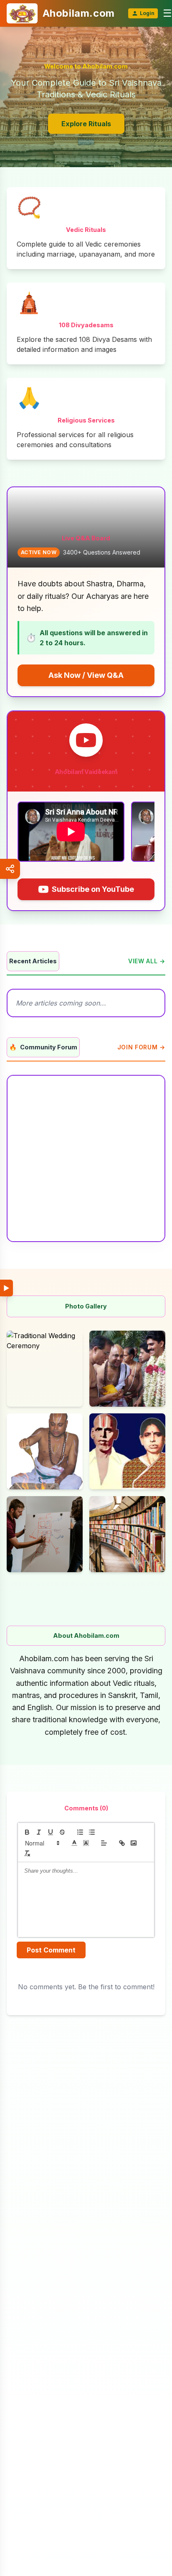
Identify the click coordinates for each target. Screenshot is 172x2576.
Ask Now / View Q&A (86, 675)
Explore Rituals (86, 124)
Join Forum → (141, 1047)
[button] (42, 1843)
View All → (147, 961)
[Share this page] (10, 869)
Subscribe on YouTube (93, 889)
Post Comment (51, 1950)
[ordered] (80, 1832)
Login (147, 13)
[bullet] (92, 1832)
